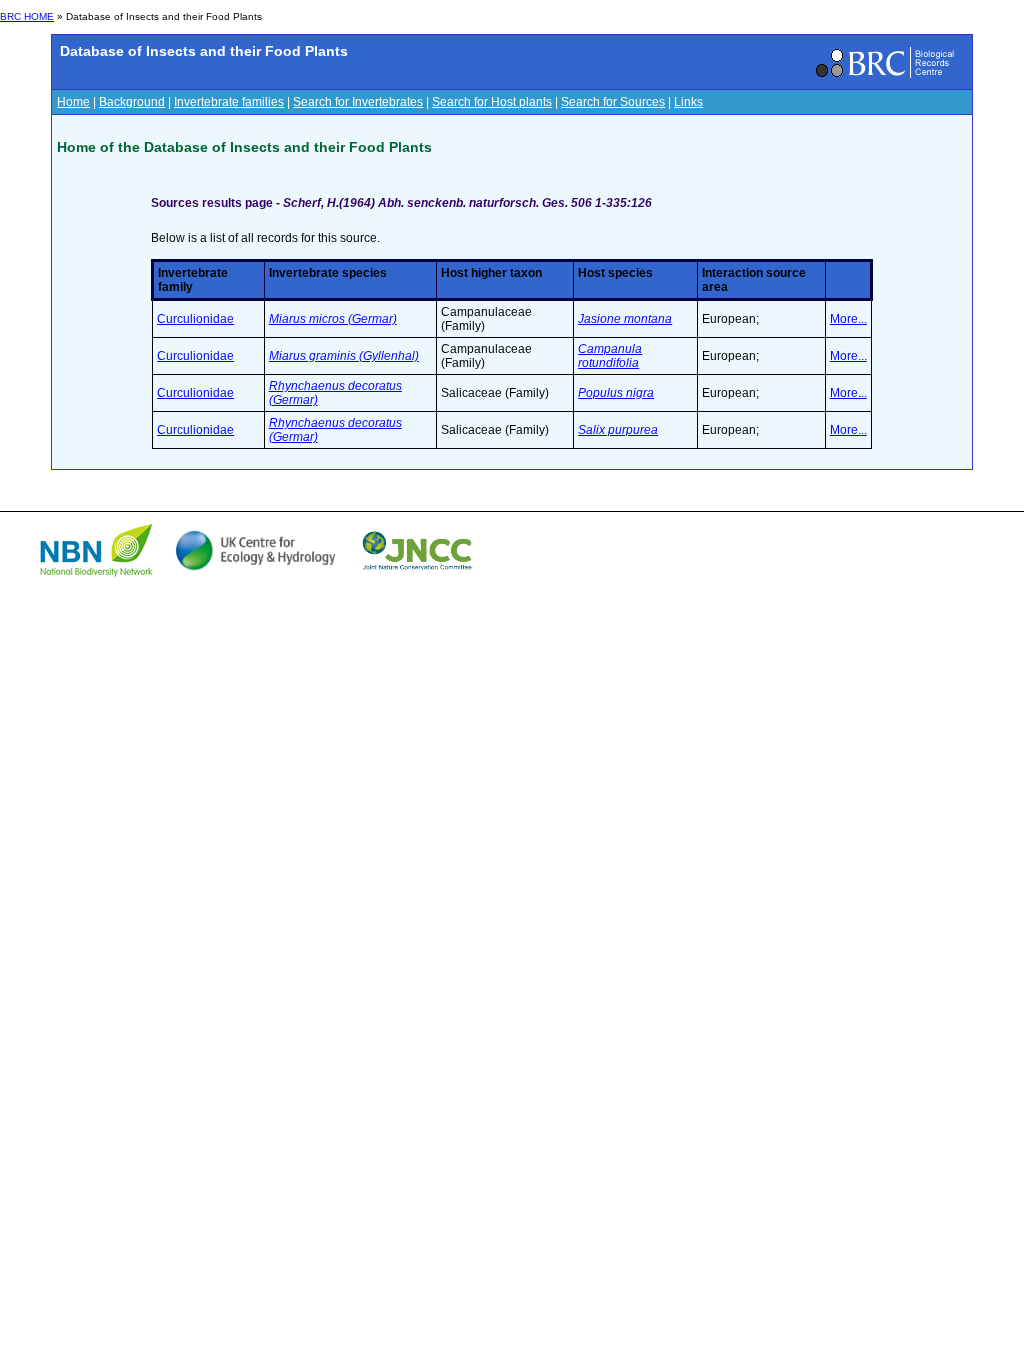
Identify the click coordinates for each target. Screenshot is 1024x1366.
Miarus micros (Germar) (333, 319)
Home (73, 102)
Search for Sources (613, 102)
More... (848, 319)
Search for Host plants (492, 102)
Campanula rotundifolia (610, 356)
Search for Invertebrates (358, 102)
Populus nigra (616, 393)
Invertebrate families (229, 102)
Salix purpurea (618, 430)
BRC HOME (27, 16)
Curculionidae (195, 319)
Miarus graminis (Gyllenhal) (344, 356)
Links (688, 102)
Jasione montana (625, 319)
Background (132, 102)
